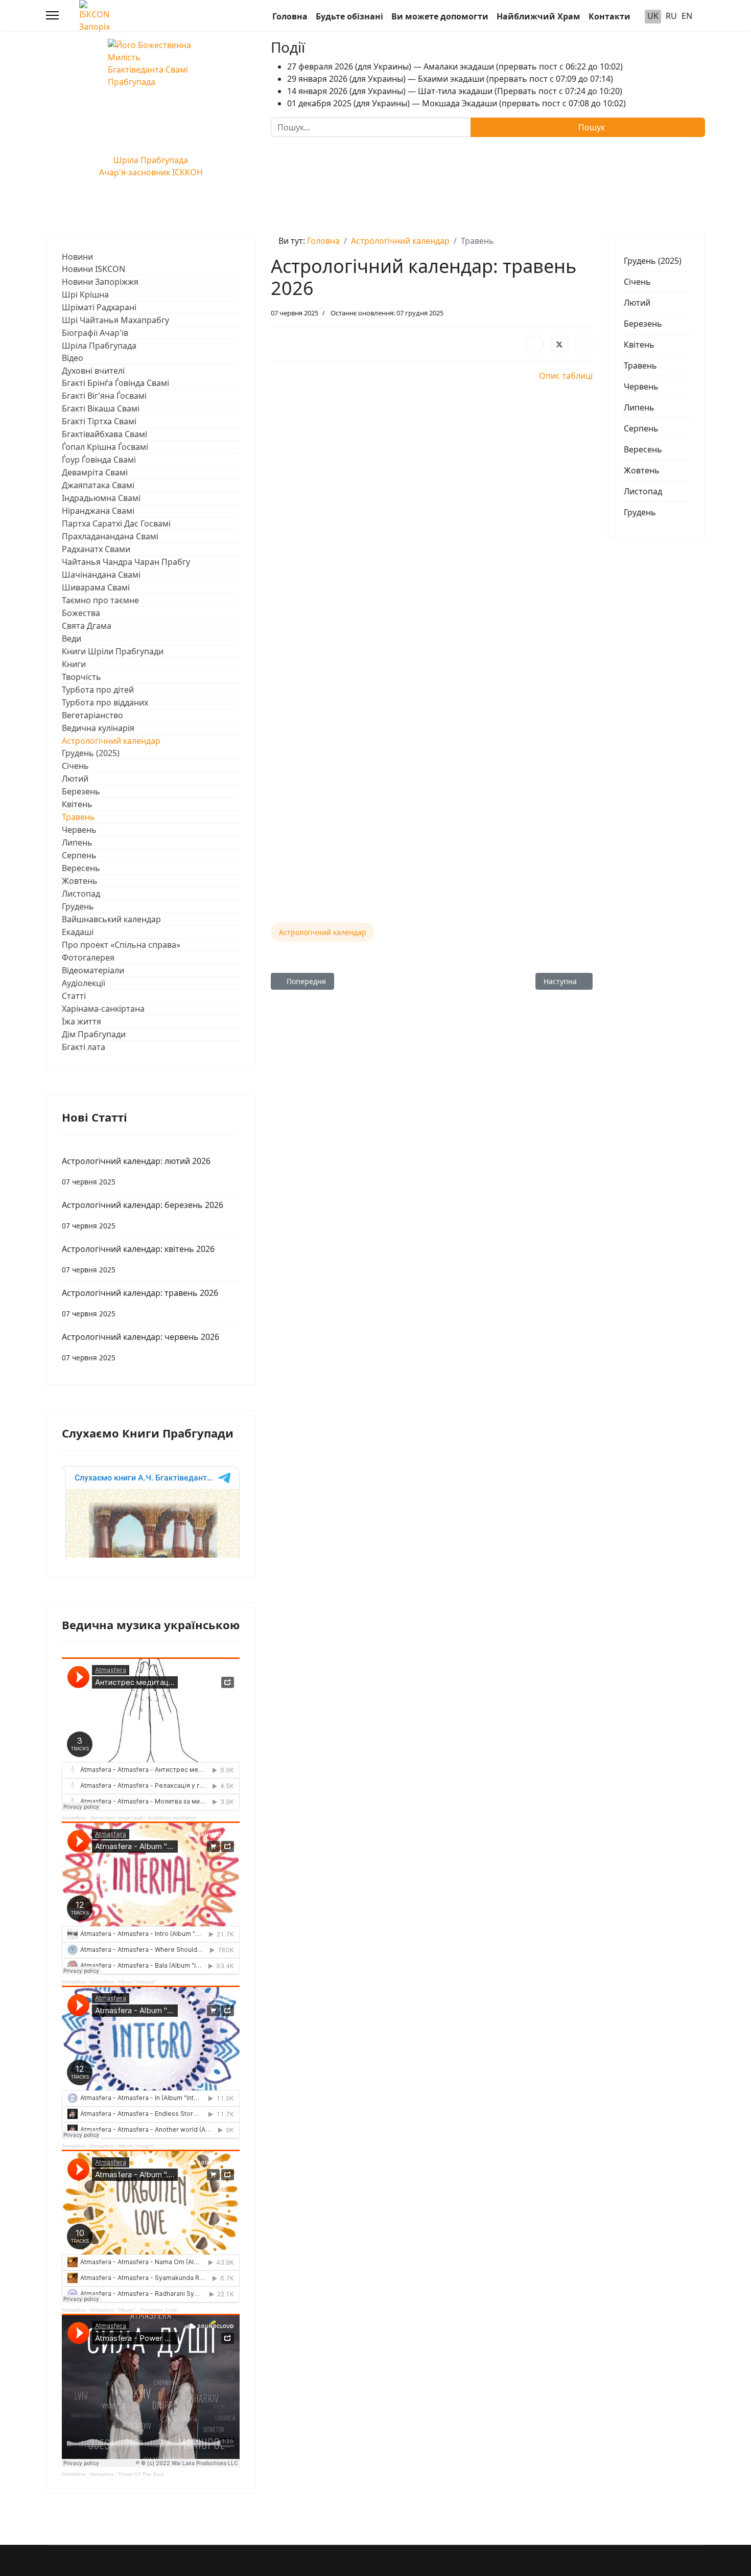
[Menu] (52, 15)
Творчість (81, 677)
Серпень (79, 855)
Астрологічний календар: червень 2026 (140, 1347)
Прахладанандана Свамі (110, 536)
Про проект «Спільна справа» (121, 945)
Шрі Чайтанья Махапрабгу (115, 320)
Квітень (77, 804)
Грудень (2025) (91, 753)
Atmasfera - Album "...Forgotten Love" (135, 2310)
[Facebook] (535, 344)
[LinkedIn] (584, 344)
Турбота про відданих (105, 702)
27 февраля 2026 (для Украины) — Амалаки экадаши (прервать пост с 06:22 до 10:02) (455, 66)
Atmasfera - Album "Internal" (123, 1982)
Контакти (609, 16)
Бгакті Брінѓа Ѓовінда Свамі (115, 383)
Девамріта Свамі (95, 472)
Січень (75, 766)
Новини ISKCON (93, 269)
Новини (77, 257)
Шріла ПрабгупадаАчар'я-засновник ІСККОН (151, 166)
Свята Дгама (87, 626)
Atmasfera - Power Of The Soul (127, 2474)
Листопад (81, 894)
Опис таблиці (566, 376)
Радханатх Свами (96, 549)
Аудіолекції (84, 983)
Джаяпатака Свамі (98, 485)
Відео (73, 358)
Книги (74, 664)
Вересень (81, 868)
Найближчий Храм (538, 16)
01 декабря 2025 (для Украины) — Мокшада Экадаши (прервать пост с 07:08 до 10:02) (456, 103)
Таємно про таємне (100, 600)
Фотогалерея (88, 958)
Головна (290, 16)
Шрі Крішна (85, 294)
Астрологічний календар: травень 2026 (140, 1303)
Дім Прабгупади (94, 1034)
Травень (78, 817)
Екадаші (78, 932)
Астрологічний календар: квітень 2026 (138, 1259)
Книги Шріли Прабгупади (113, 651)
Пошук (591, 127)
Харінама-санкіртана (103, 1009)
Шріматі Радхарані (99, 307)
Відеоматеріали (93, 970)
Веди (72, 639)
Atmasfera (74, 1818)
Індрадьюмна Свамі (101, 498)
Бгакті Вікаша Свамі (101, 408)
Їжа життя (81, 1021)
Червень (79, 830)
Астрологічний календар (111, 741)
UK (653, 16)
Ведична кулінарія (98, 728)
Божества (81, 613)
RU (671, 16)
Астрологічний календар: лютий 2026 (136, 1171)
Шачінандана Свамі (101, 575)
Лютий (75, 779)
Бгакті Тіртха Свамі (99, 421)
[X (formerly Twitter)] (559, 344)
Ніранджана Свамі (98, 511)
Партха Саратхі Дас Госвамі (116, 523)
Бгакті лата (84, 1047)
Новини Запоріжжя (100, 282)
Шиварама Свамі (96, 587)
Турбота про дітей (98, 690)
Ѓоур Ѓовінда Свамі (99, 460)
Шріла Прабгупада (99, 346)
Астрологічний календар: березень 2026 (143, 1215)
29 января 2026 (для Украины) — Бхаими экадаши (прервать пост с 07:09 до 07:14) (450, 79)
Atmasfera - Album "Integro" (123, 2146)
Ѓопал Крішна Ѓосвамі (105, 447)
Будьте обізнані (349, 16)
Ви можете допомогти (440, 16)
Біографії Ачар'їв (95, 333)
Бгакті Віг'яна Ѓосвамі (104, 396)
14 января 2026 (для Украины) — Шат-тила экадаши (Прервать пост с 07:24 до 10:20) (455, 91)
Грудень (78, 906)
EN (687, 16)
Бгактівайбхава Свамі (104, 434)
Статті (74, 996)
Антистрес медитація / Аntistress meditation (144, 1818)
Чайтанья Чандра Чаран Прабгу (126, 562)
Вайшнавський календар (111, 919)
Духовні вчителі (93, 371)
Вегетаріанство (92, 715)
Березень (81, 791)
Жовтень (80, 881)
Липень (77, 842)
